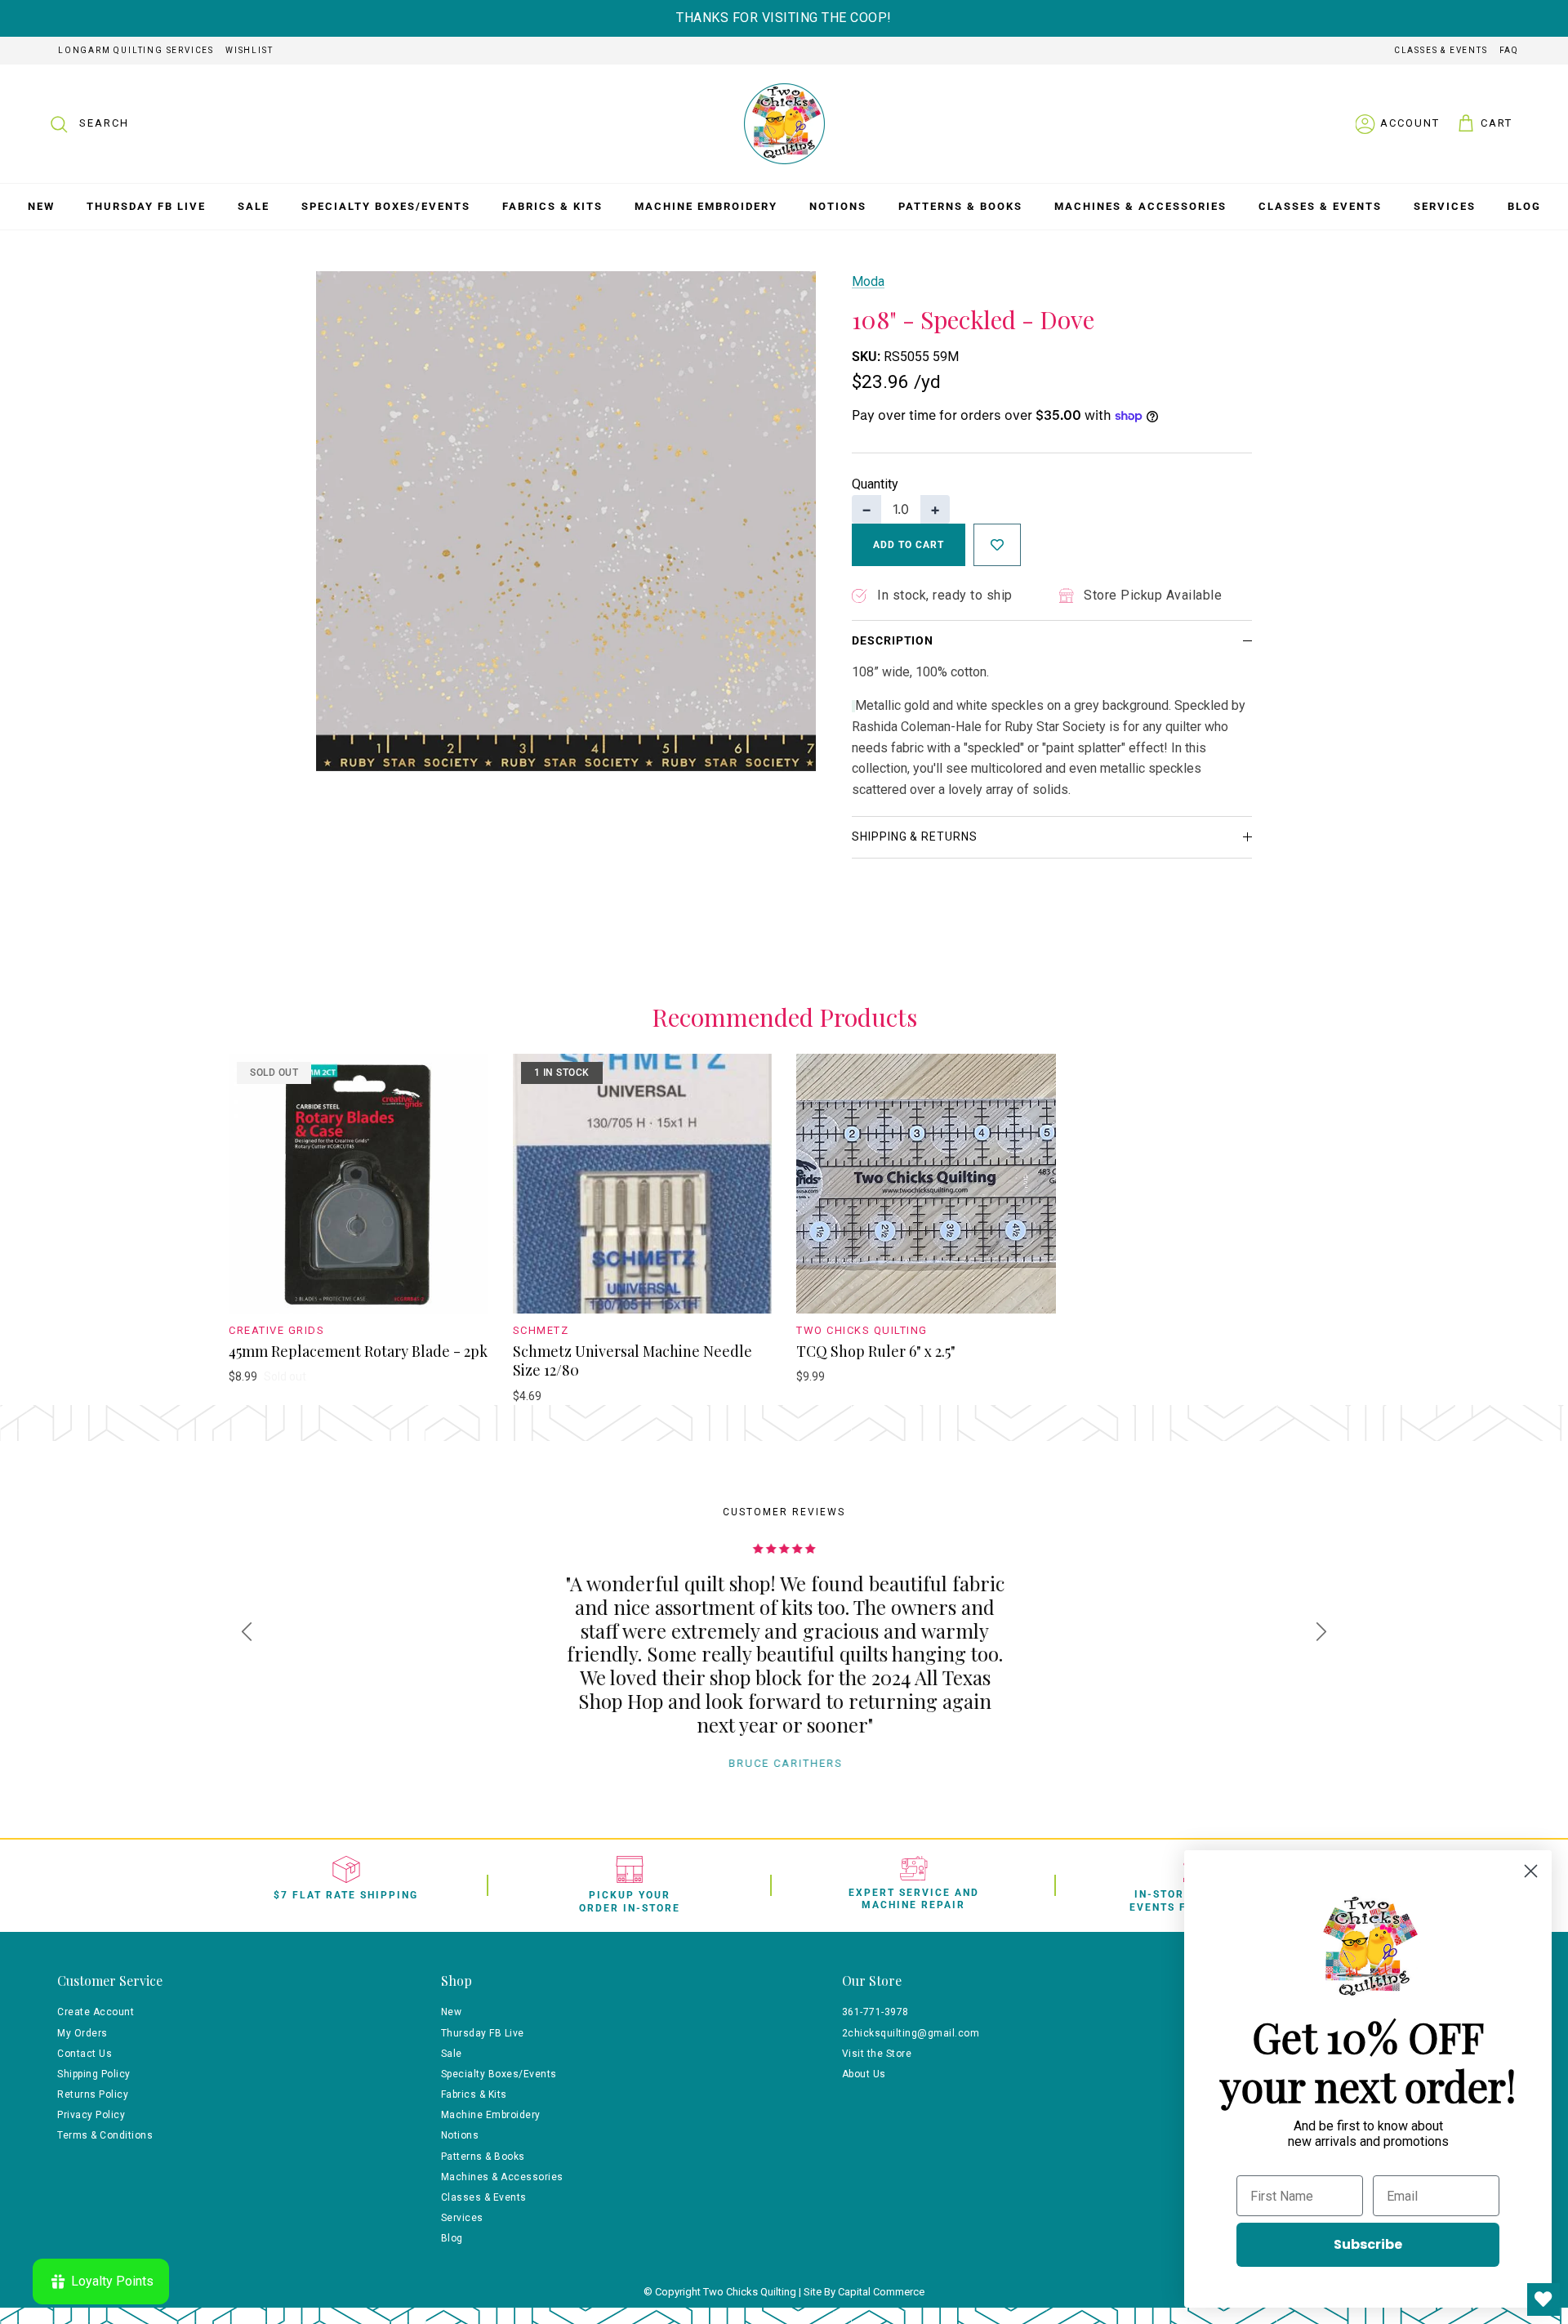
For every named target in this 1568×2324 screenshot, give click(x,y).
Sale (254, 206)
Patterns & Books (960, 206)
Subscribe (1368, 2244)
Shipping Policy (94, 2074)
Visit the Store (877, 2054)
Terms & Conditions (105, 2135)
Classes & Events (1441, 50)
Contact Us (85, 2054)
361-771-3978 (875, 2012)
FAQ (1509, 50)
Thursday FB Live (146, 206)
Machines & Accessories (1140, 206)
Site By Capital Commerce (864, 2292)
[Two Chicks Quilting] (784, 124)
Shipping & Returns (915, 836)
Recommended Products (784, 1017)
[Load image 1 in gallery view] (566, 521)
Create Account (96, 2012)
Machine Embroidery (706, 206)
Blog (1524, 206)
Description (893, 640)
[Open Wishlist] (1543, 2299)
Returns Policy (93, 2094)
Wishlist (249, 50)
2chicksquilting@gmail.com (911, 2033)
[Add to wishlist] (997, 545)
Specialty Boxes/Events (386, 206)
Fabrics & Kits (552, 206)
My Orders (82, 2033)
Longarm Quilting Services (136, 50)
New (41, 206)
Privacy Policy (91, 2115)
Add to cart (909, 545)
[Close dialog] (1531, 1871)
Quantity (875, 484)
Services (1445, 206)
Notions (838, 206)
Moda (868, 281)
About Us (864, 2074)
